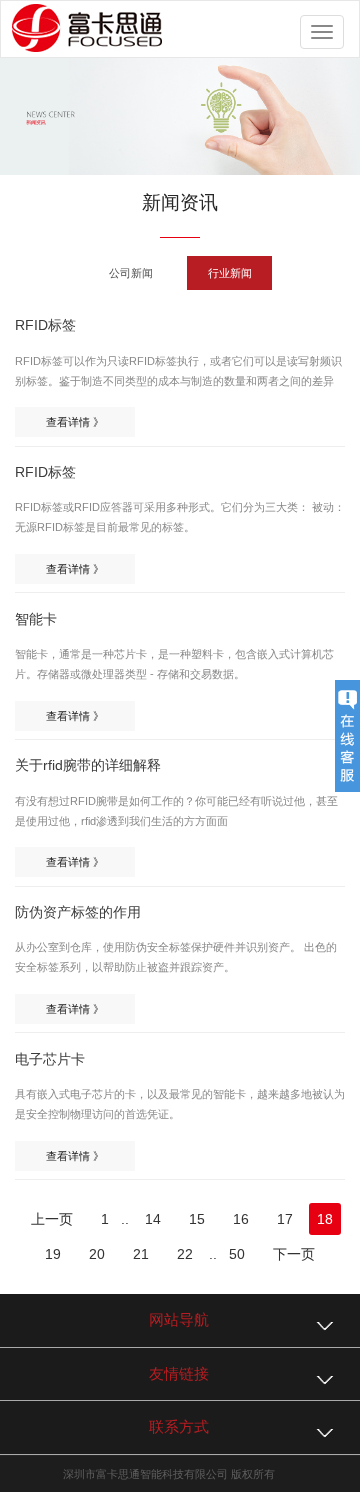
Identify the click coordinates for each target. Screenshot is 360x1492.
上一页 (52, 1219)
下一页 (294, 1254)
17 (285, 1219)
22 (185, 1254)
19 (53, 1254)
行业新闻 (230, 273)
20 (97, 1254)
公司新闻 (131, 273)
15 (197, 1219)
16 (241, 1219)
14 (153, 1219)
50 (237, 1254)
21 (141, 1254)
